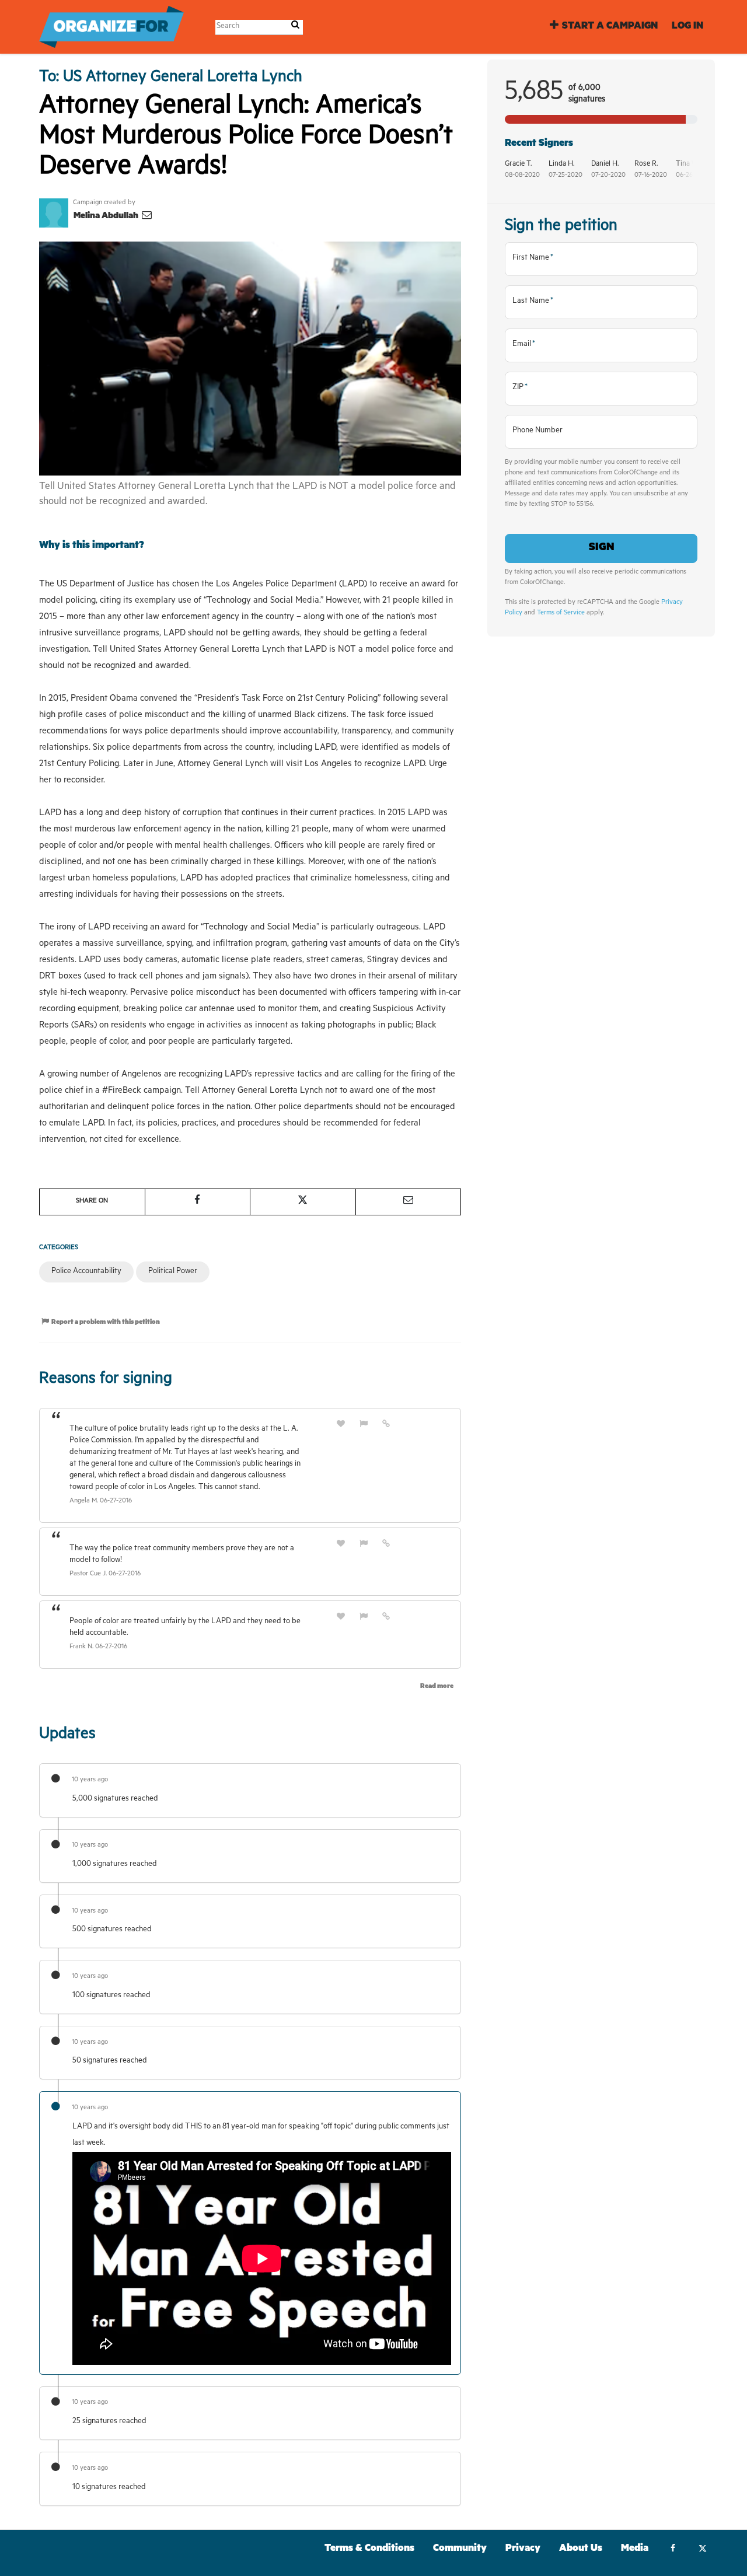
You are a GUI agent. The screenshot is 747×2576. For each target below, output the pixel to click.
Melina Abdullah (107, 217)
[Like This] (341, 1425)
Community (460, 2549)
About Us (581, 2549)
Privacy (523, 2549)
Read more (437, 1687)
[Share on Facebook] (198, 1202)
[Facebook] (673, 2550)
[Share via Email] (409, 1202)
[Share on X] (303, 1202)
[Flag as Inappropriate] (364, 1425)
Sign (601, 548)
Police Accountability (86, 1272)
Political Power (173, 1272)
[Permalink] (386, 1425)
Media (635, 2549)
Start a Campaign (610, 27)
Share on (92, 1202)
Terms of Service (561, 614)
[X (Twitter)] (702, 2550)
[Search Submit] (295, 27)
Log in (687, 27)
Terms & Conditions (369, 2549)
